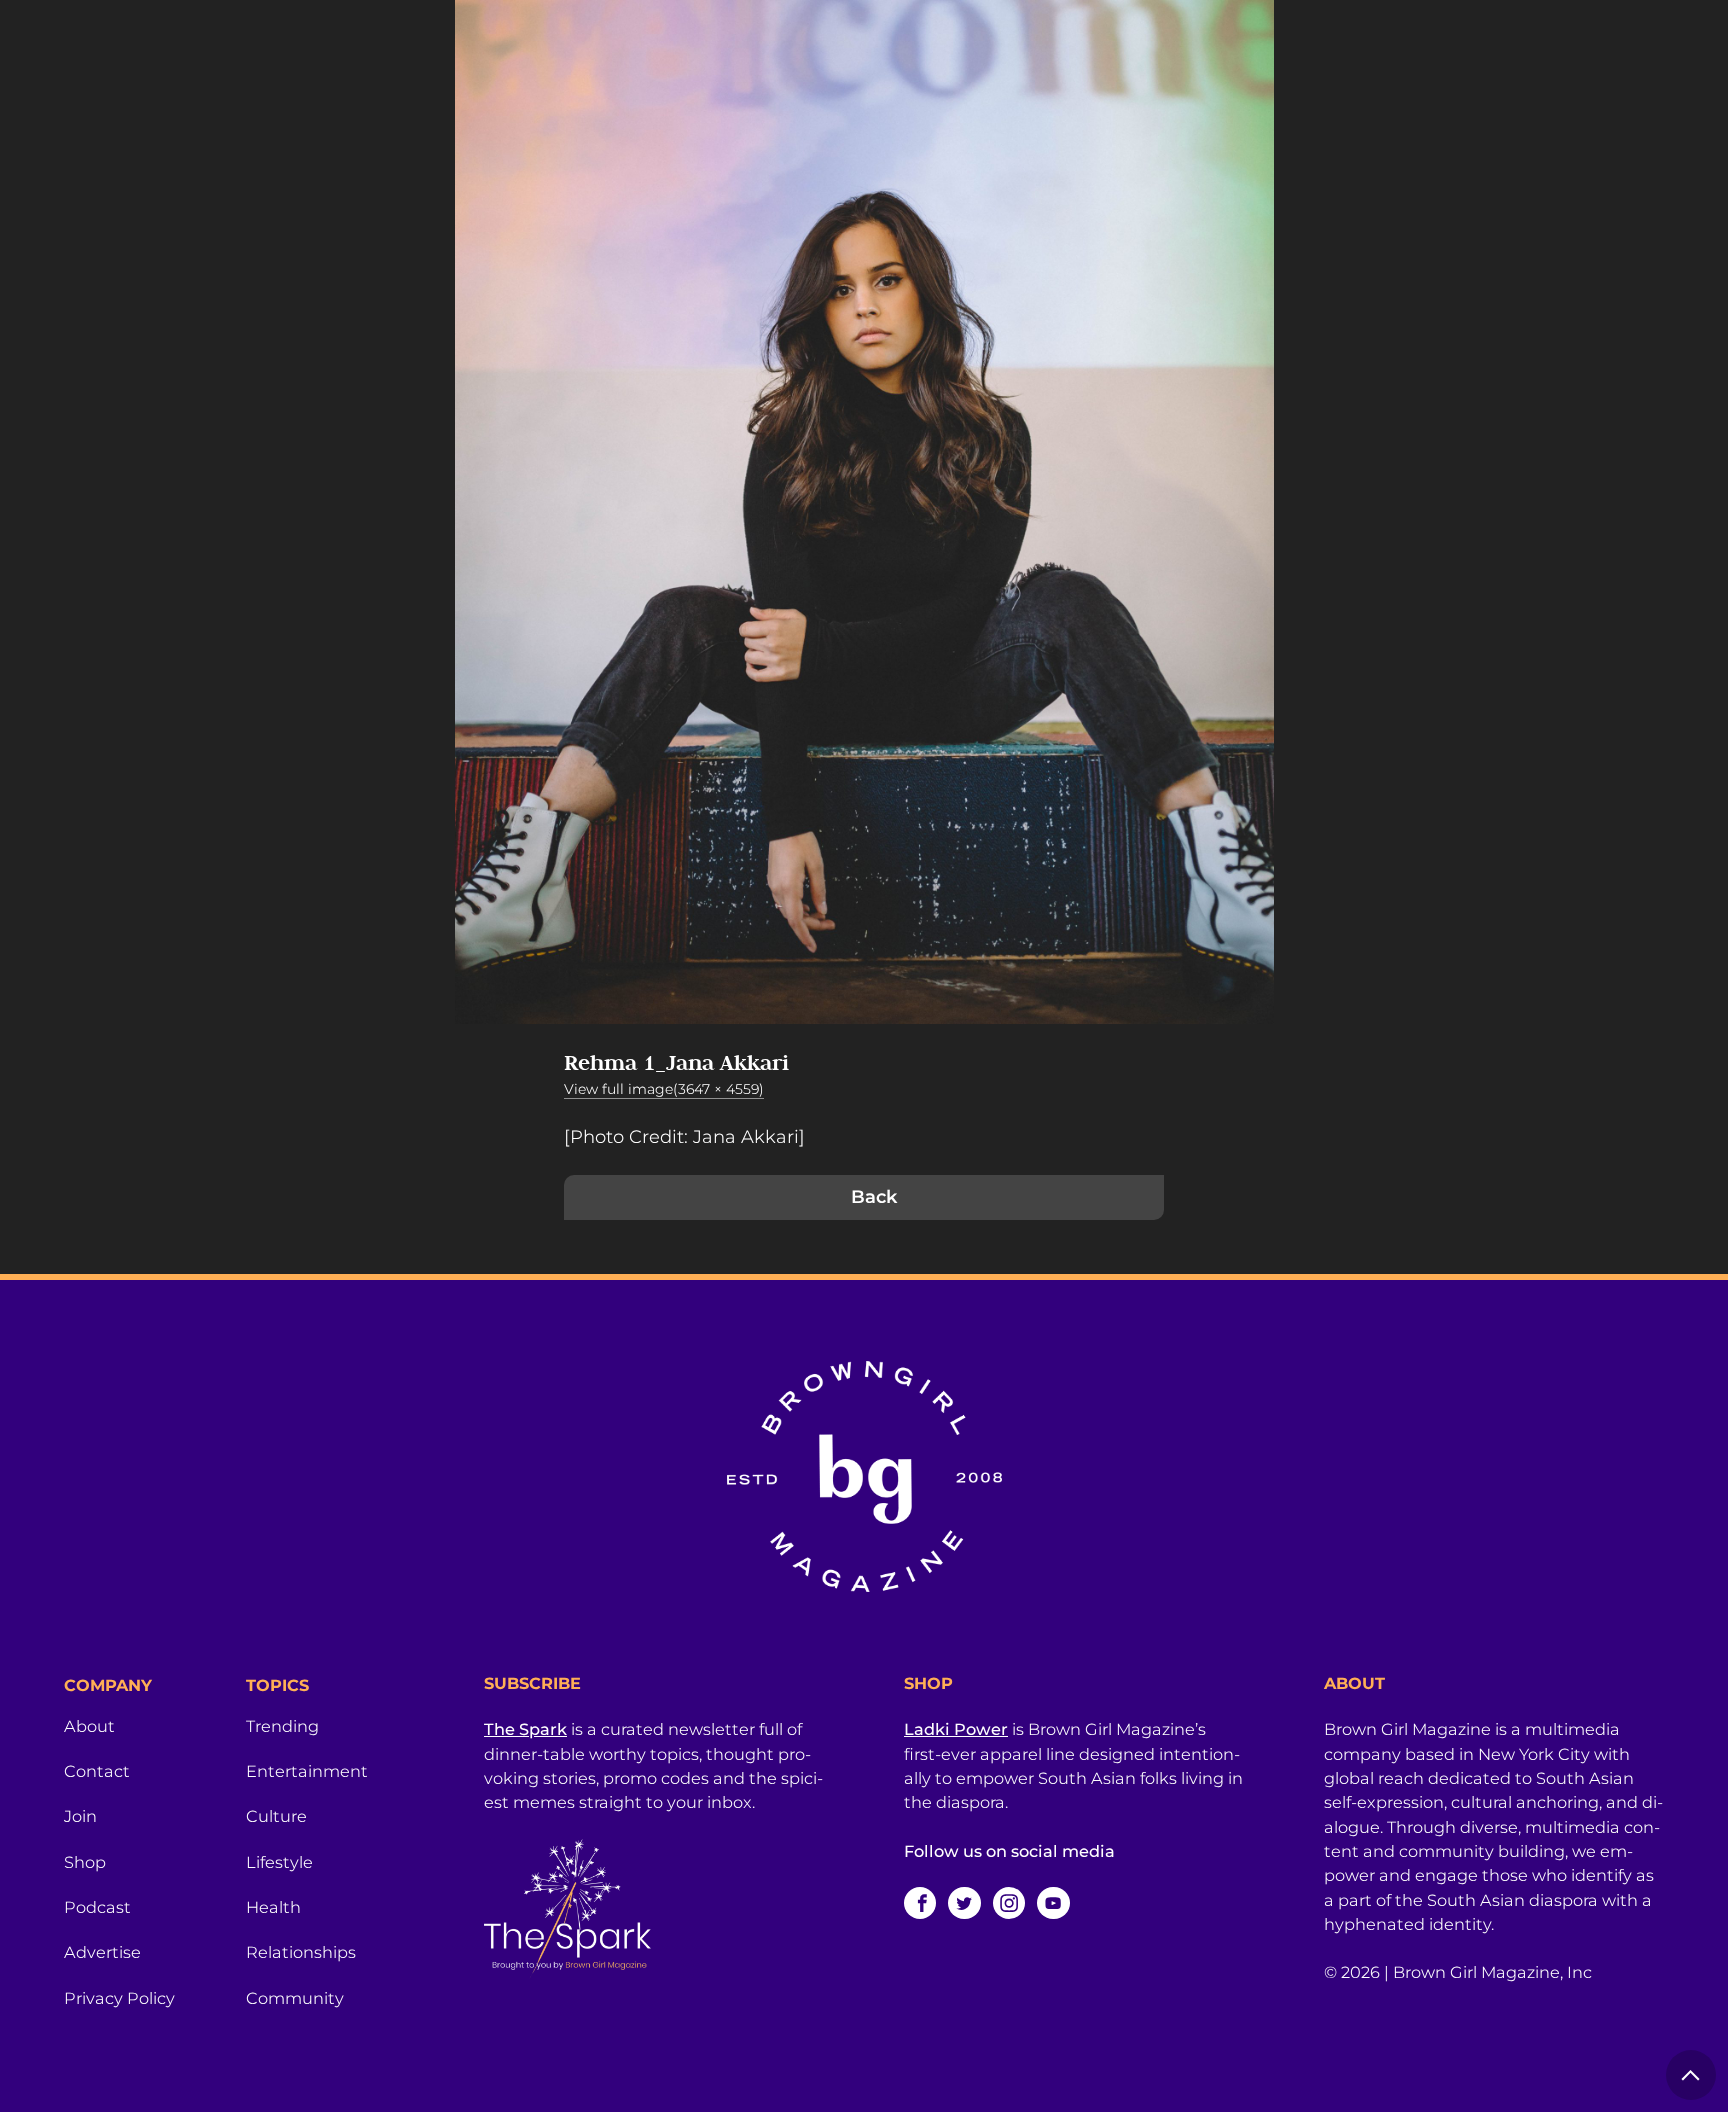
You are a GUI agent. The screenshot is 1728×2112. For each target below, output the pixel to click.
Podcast (97, 1907)
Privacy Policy (119, 1998)
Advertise (102, 1952)
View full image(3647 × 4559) (664, 1089)
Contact (97, 1771)
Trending (282, 1726)
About (89, 1726)
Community (295, 1998)
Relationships (301, 1952)
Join (80, 1816)
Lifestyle (279, 1862)
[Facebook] (920, 1903)
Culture (276, 1816)
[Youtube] (1053, 1903)
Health (273, 1907)
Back (874, 1197)
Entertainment (307, 1771)
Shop (85, 1862)
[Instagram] (1009, 1903)
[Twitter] (964, 1903)
